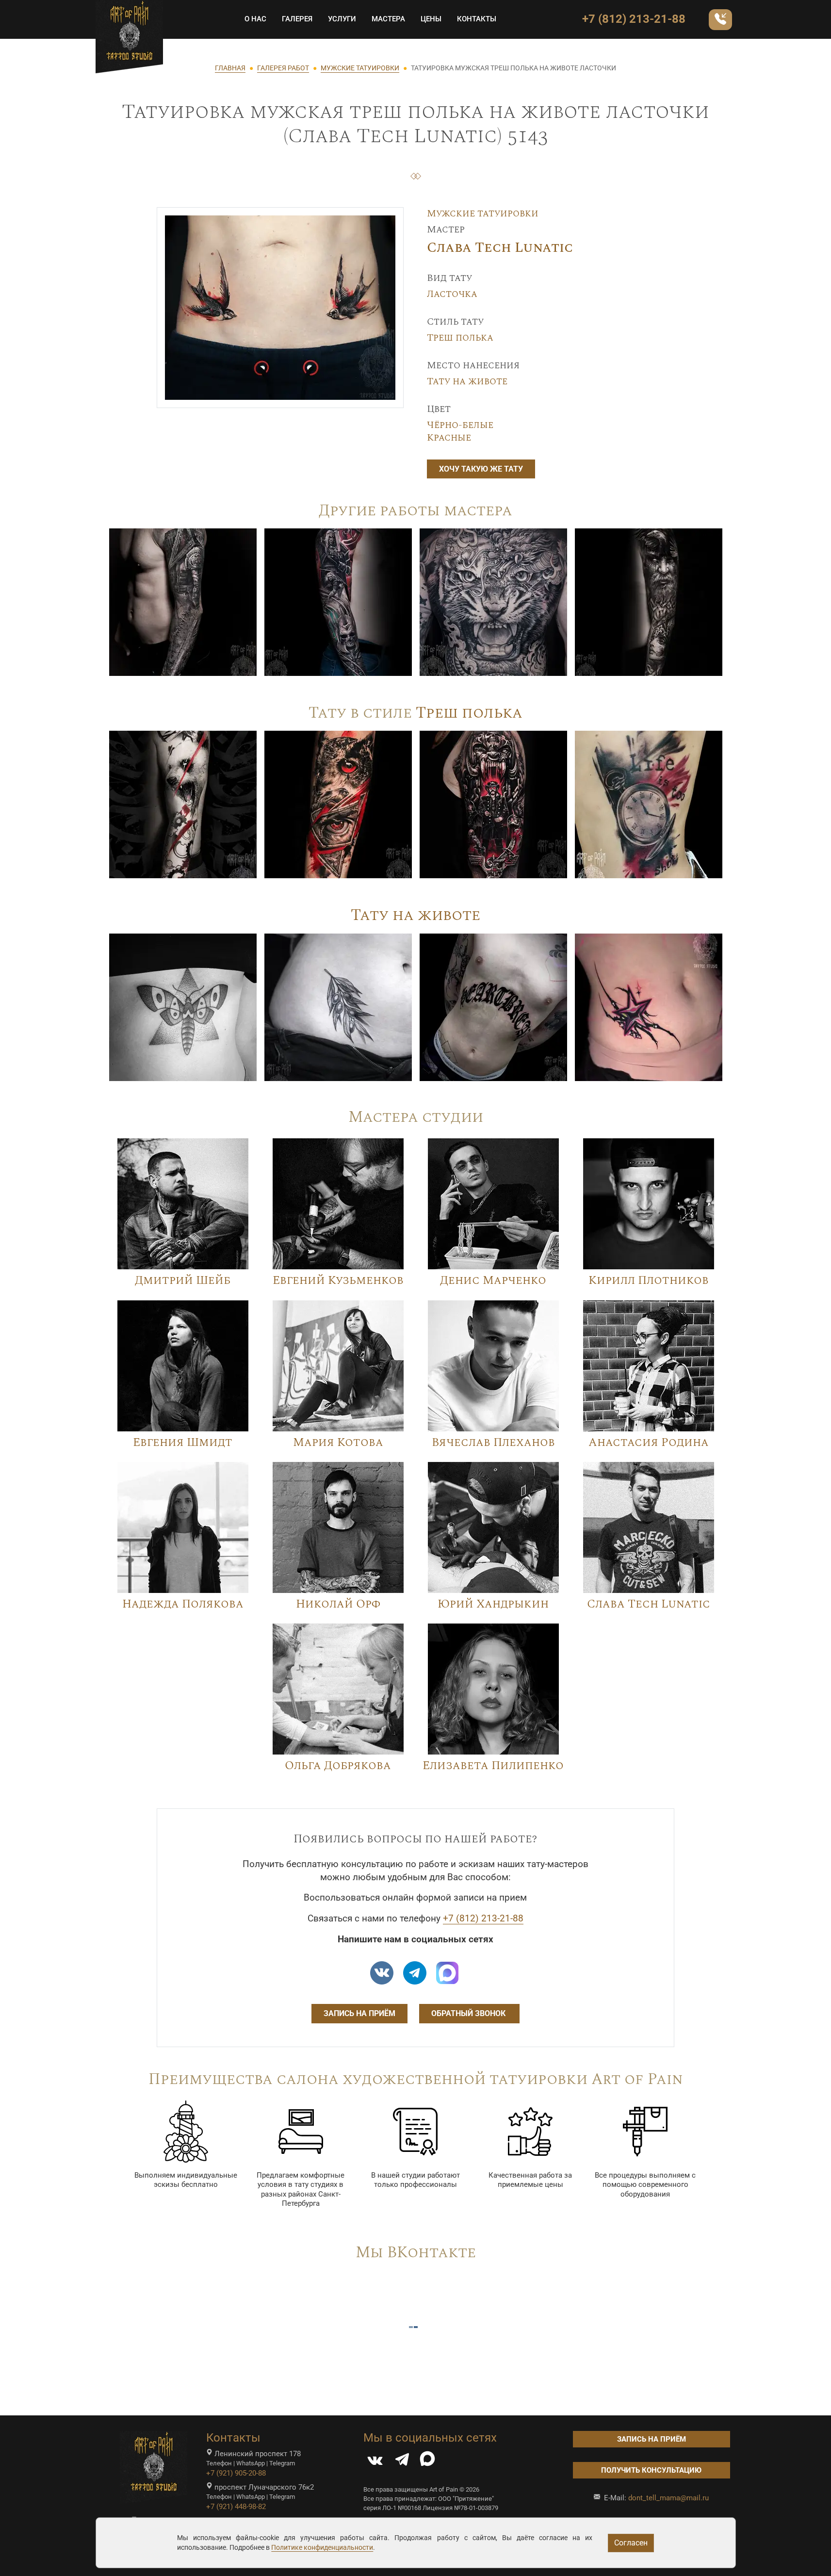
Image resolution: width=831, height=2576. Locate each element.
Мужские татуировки (483, 213)
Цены (431, 19)
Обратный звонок (469, 2013)
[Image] (183, 602)
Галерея (297, 19)
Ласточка (452, 294)
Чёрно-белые (460, 425)
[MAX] (427, 2462)
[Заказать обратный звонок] (720, 20)
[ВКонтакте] (375, 2462)
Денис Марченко (493, 1280)
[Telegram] (402, 2462)
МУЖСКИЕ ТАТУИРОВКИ (360, 68)
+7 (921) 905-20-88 (236, 2473)
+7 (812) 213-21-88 (634, 19)
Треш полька (460, 338)
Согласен (631, 2543)
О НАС (255, 19)
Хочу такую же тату (481, 469)
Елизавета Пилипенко (493, 1766)
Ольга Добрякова (338, 1766)
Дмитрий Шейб (183, 1280)
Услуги (342, 19)
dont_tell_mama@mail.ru (668, 2498)
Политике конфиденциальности (322, 2547)
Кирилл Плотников (649, 1280)
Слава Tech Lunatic (500, 248)
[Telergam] (415, 1973)
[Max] (447, 1973)
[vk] (382, 1973)
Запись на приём (359, 2013)
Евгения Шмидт (183, 1443)
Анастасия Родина (649, 1443)
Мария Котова (338, 1443)
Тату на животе (467, 381)
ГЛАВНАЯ (230, 68)
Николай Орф (338, 1604)
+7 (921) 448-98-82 (236, 2507)
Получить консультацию (651, 2470)
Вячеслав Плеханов (493, 1443)
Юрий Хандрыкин (493, 1604)
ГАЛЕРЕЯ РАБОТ (283, 68)
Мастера (388, 19)
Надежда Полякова (183, 1604)
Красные (449, 438)
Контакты (477, 19)
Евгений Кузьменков (338, 1280)
